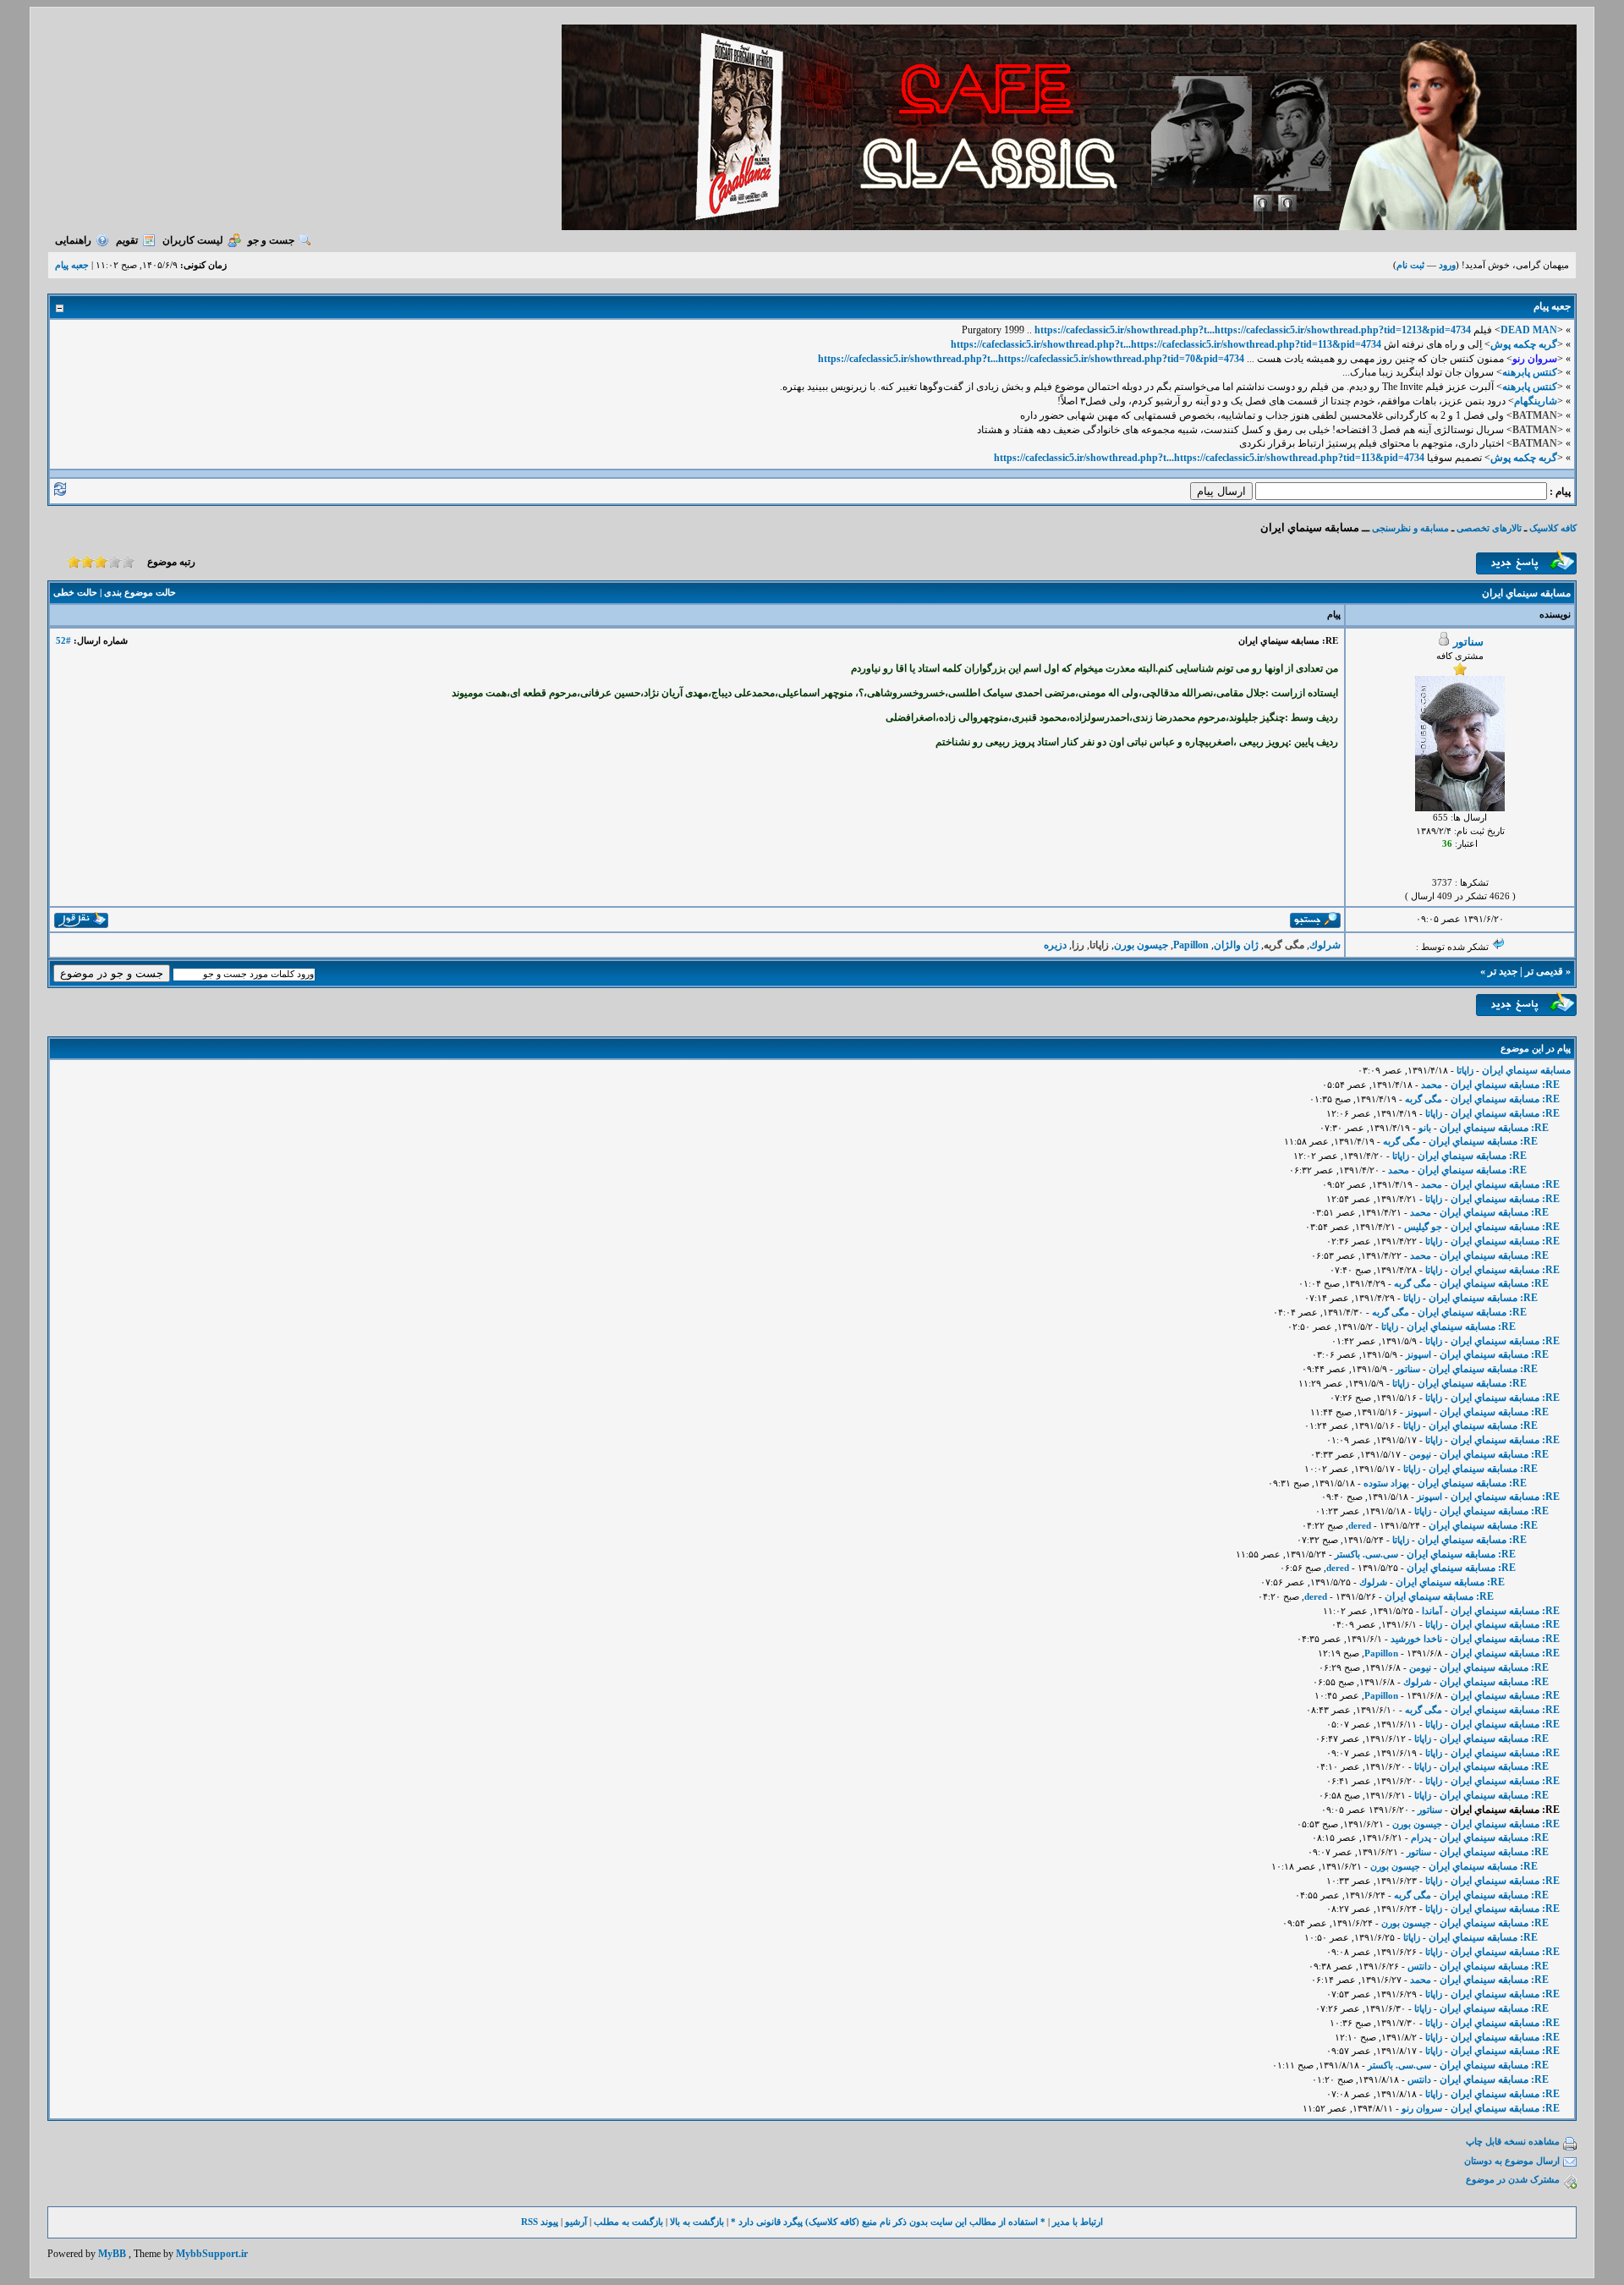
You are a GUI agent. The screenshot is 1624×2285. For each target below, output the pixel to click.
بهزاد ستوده (1386, 1483)
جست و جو (271, 240)
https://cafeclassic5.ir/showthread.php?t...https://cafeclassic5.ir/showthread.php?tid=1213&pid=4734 (1253, 330)
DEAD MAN (1529, 330)
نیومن (1420, 1454)
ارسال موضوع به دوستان (1512, 2161)
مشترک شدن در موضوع (1513, 2179)
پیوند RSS (540, 2222)
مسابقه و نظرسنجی (1410, 528)
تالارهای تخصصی (1489, 528)
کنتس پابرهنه (1530, 372)
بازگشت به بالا (697, 2222)
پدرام (1421, 1837)
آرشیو (576, 2222)
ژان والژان (1236, 945)
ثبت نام (1410, 265)
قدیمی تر (1544, 971)
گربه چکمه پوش (1524, 344)
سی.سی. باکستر (1366, 1554)
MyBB (112, 2254)
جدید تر (1503, 971)
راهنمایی (73, 240)
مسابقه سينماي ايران (1526, 1070)
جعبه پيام (72, 265)
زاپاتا (1465, 1070)
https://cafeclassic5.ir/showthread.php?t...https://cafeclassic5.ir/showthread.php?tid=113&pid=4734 (1166, 344)
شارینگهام (1536, 401)
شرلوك (1325, 945)
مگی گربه (1424, 1099)
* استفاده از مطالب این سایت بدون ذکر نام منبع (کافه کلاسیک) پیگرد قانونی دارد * (888, 2222)
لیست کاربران (193, 240)
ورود (1447, 265)
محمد (1432, 1085)
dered (1360, 1525)
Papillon (1191, 945)
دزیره (1055, 945)
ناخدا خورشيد (1416, 1639)
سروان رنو (1422, 2108)
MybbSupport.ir (212, 2254)
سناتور (1468, 642)
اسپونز (1418, 1354)
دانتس (1419, 1966)
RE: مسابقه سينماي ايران (1505, 1085)
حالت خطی (75, 592)
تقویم (127, 240)
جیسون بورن (1141, 945)
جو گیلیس (1423, 1227)
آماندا (1432, 1611)
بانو (1425, 1128)
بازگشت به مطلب (628, 2222)
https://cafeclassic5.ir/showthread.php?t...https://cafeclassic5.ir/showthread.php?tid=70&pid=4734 (1031, 359)
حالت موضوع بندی (140, 592)
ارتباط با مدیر (1078, 2222)
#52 (63, 640)
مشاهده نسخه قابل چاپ (1513, 2141)
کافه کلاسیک (1553, 528)
